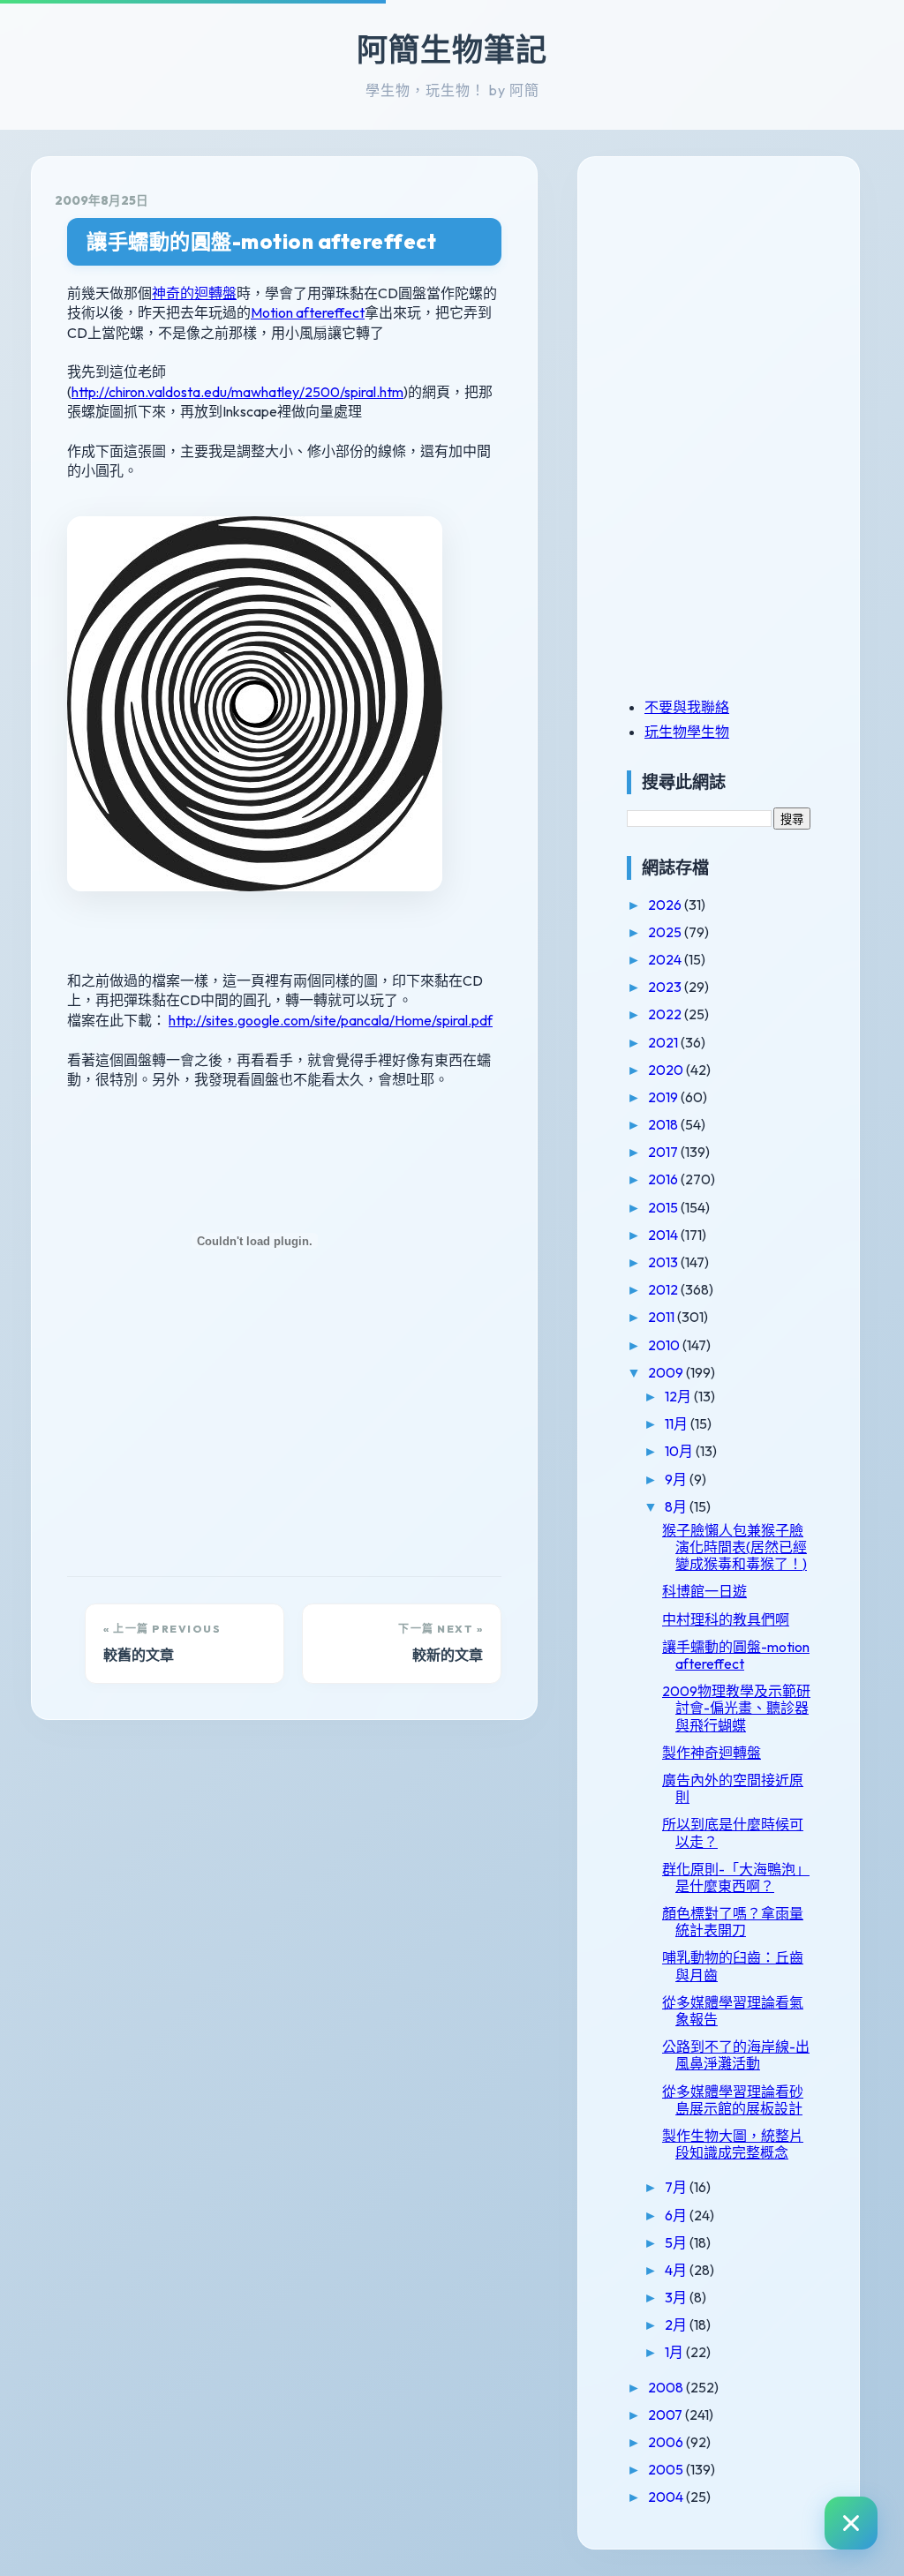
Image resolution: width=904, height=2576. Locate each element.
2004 (667, 2497)
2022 (666, 1014)
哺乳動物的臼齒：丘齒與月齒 (733, 1966)
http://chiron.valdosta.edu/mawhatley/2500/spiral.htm (237, 392)
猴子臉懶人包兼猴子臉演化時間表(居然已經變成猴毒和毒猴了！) (734, 1547)
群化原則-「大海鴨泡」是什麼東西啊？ (736, 1878)
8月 (677, 1506)
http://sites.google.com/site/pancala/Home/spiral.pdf (331, 1020)
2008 (667, 2387)
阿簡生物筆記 (452, 49)
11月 (678, 1423)
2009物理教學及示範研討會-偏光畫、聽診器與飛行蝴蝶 (736, 1708)
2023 (666, 987)
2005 (667, 2469)
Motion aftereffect (308, 312)
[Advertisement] (737, 303)
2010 (665, 1345)
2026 (666, 905)
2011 (663, 1317)
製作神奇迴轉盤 (712, 1753)
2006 (667, 2442)
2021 (664, 1042)
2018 (664, 1124)
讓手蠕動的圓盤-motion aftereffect (261, 241)
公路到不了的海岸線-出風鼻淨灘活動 (736, 2055)
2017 (664, 1152)
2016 (664, 1179)
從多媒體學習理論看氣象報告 (733, 2011)
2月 (677, 2324)
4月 (677, 2270)
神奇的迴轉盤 (194, 293)
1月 (675, 2352)
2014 (664, 1235)
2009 (667, 1372)
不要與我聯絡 (687, 707)
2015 (664, 1207)
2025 (666, 932)
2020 (667, 1070)
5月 (677, 2242)
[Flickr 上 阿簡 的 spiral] (255, 921)
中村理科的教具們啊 (726, 1619)
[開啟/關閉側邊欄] (851, 2523)
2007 (667, 2415)
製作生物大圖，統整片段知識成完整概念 (733, 2144)
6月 (677, 2215)
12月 (679, 1396)
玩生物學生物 (687, 732)
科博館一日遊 (704, 1591)
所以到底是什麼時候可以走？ (733, 1832)
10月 (680, 1451)
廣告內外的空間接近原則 (733, 1788)
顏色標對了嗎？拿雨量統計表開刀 (733, 1922)
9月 (677, 1479)
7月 (677, 2187)
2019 (664, 1097)
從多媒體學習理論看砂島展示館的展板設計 (733, 2100)
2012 (664, 1289)
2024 (666, 959)
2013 (664, 1262)
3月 (677, 2297)
